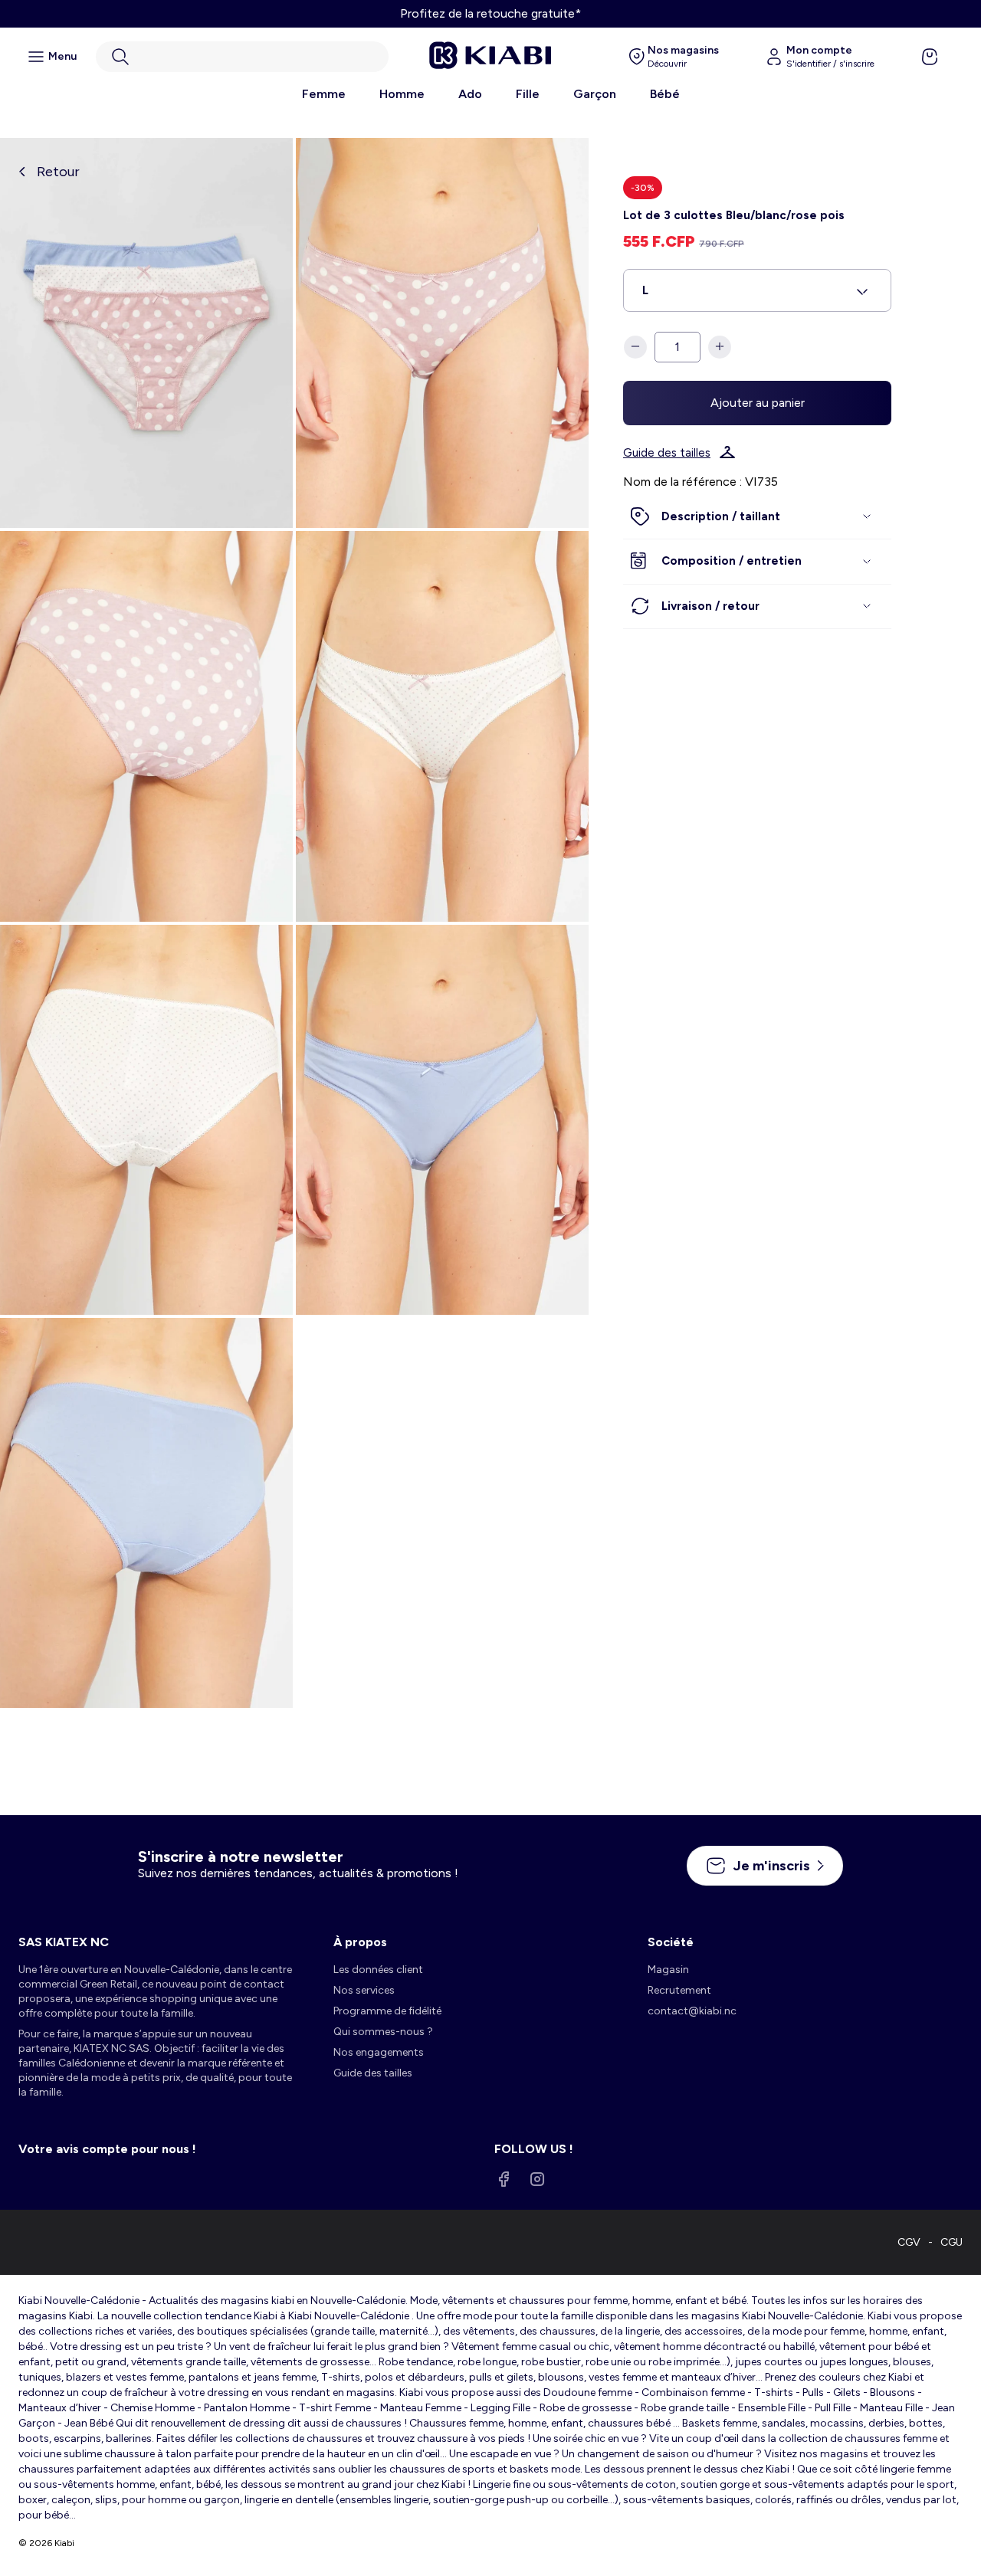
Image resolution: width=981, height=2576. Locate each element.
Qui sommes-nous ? (383, 2032)
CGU (951, 2242)
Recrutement (679, 1990)
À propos (360, 1942)
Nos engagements (379, 2052)
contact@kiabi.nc (692, 2011)
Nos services (364, 1990)
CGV (909, 2242)
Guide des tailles (667, 452)
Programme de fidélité (387, 2011)
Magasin (668, 1970)
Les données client (378, 1970)
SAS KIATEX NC (64, 1942)
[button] (242, 57)
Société (671, 1942)
